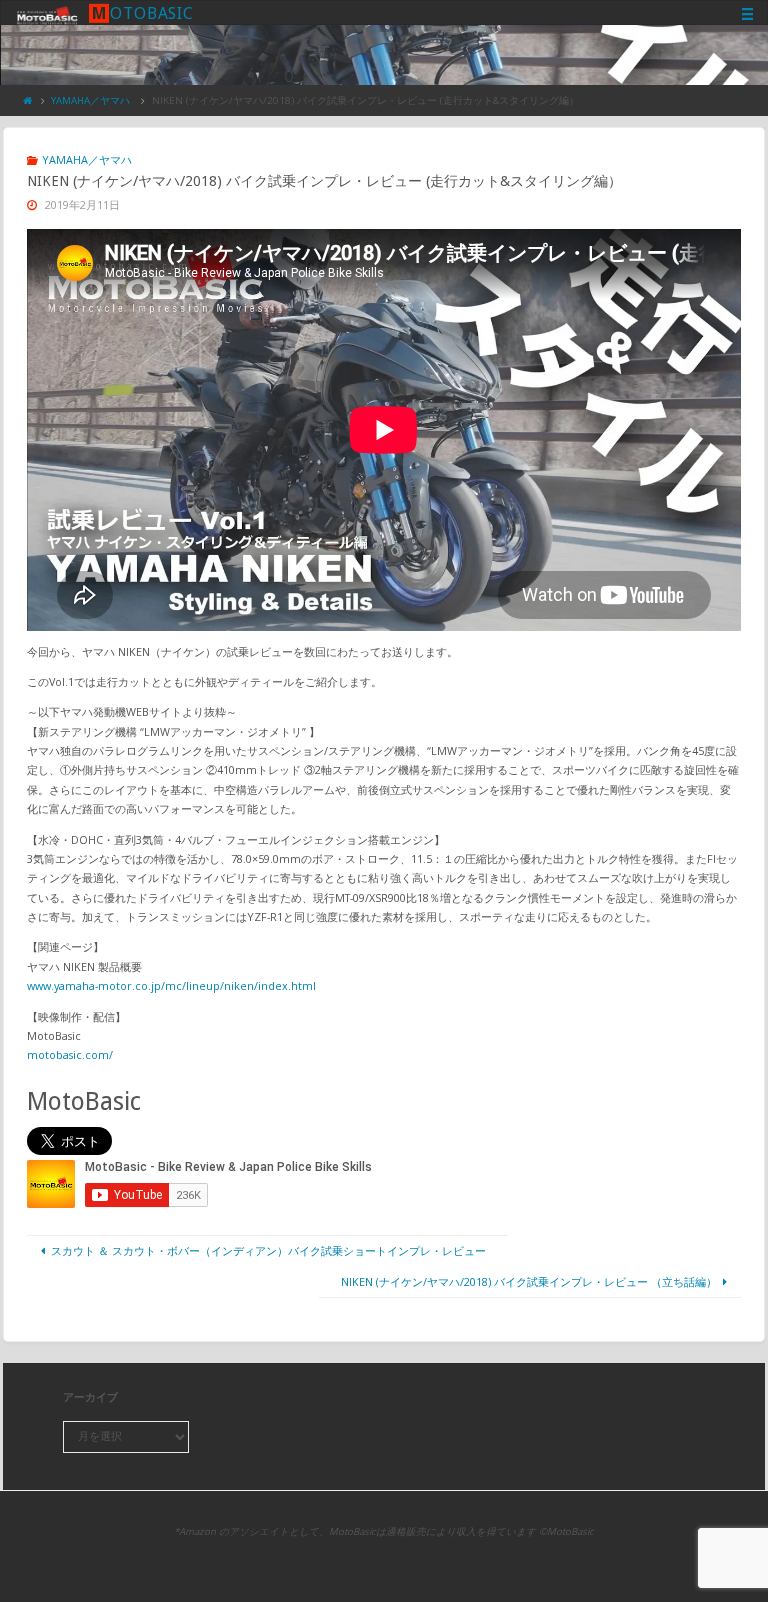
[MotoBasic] (47, 13)
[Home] (28, 100)
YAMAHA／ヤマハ (90, 100)
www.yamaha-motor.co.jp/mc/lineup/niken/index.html (171, 985)
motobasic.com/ (70, 1054)
